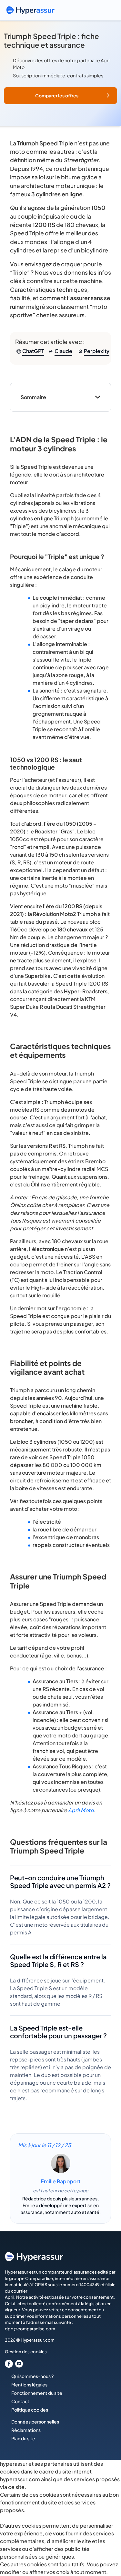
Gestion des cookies (26, 2352)
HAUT (107, 2543)
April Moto (81, 1810)
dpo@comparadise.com (30, 2329)
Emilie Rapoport (60, 2181)
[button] (60, 96)
